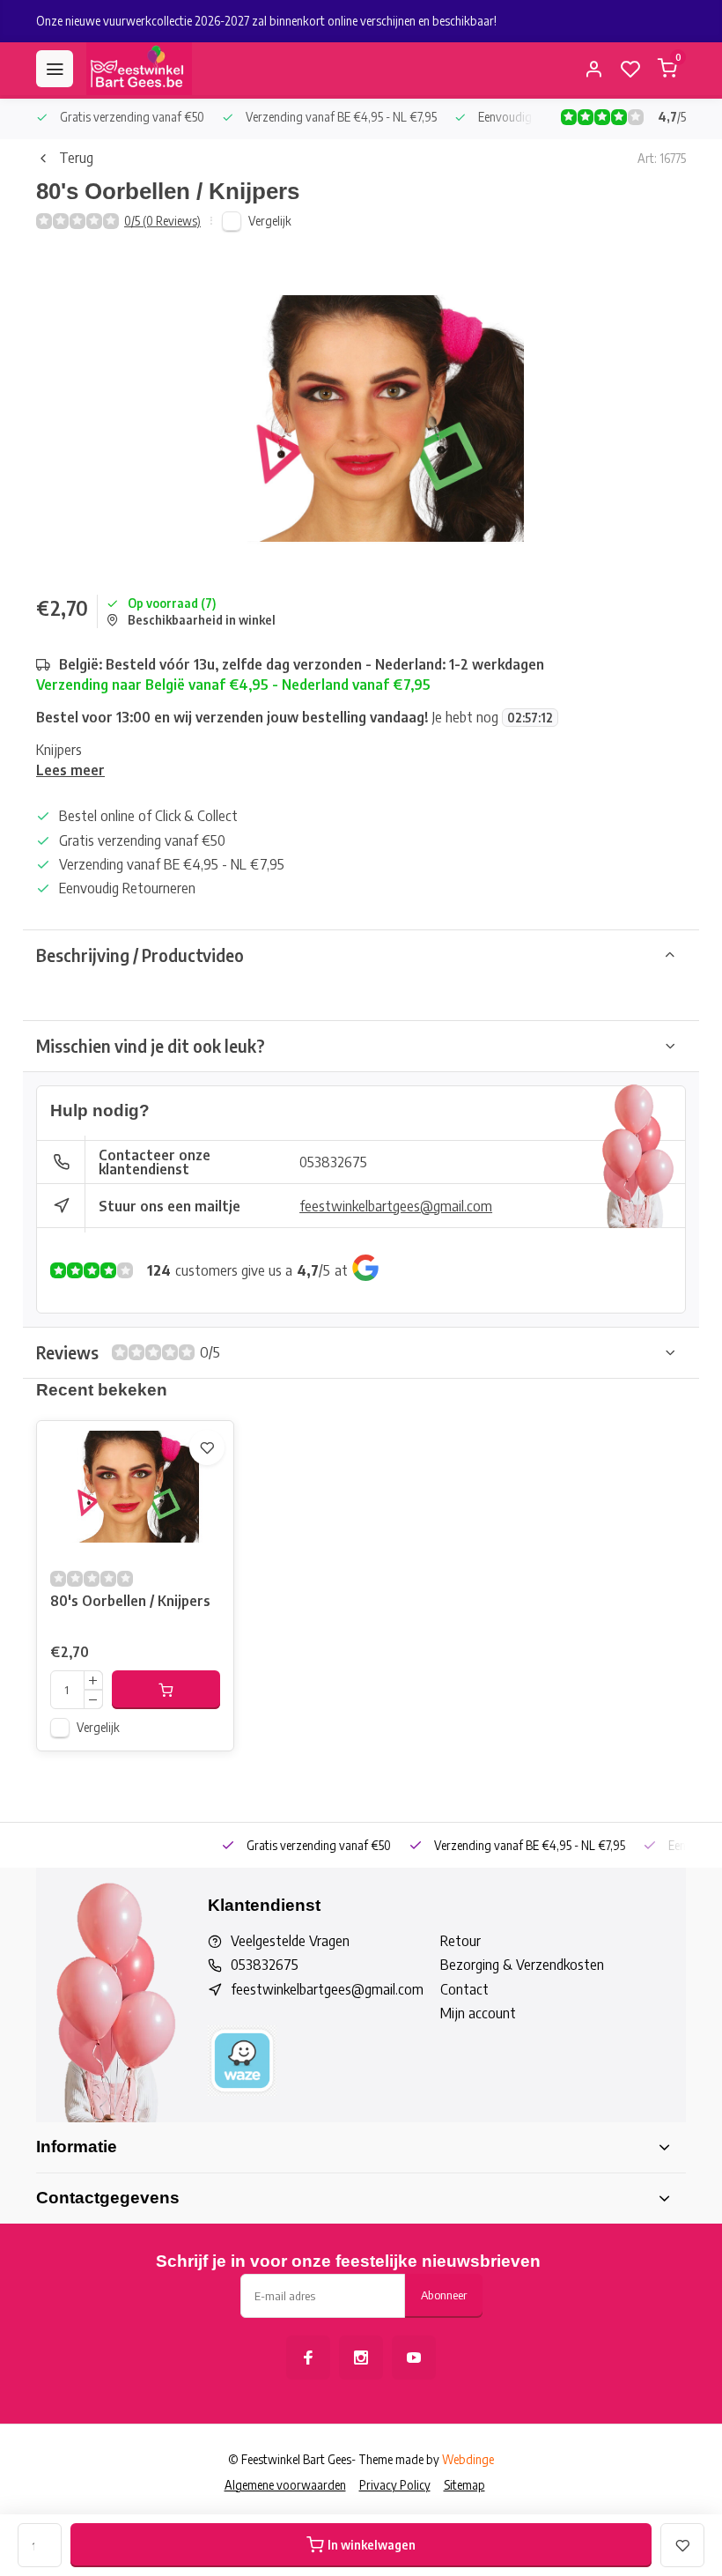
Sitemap (464, 2485)
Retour (460, 1941)
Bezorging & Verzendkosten (522, 1965)
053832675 (333, 1162)
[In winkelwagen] (166, 1690)
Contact (464, 1989)
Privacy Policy (395, 2485)
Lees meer (70, 770)
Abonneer (444, 2295)
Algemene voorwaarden (285, 2485)
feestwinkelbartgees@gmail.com (396, 1206)
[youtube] (414, 2358)
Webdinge (468, 2459)
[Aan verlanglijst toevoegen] (207, 1447)
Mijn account (478, 2013)
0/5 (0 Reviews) (162, 221)
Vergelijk (270, 221)
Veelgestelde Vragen (290, 1941)
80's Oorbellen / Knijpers (130, 1601)
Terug (76, 158)
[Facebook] (308, 2358)
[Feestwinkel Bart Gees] (139, 69)
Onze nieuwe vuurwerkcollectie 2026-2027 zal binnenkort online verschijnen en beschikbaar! (266, 21)
